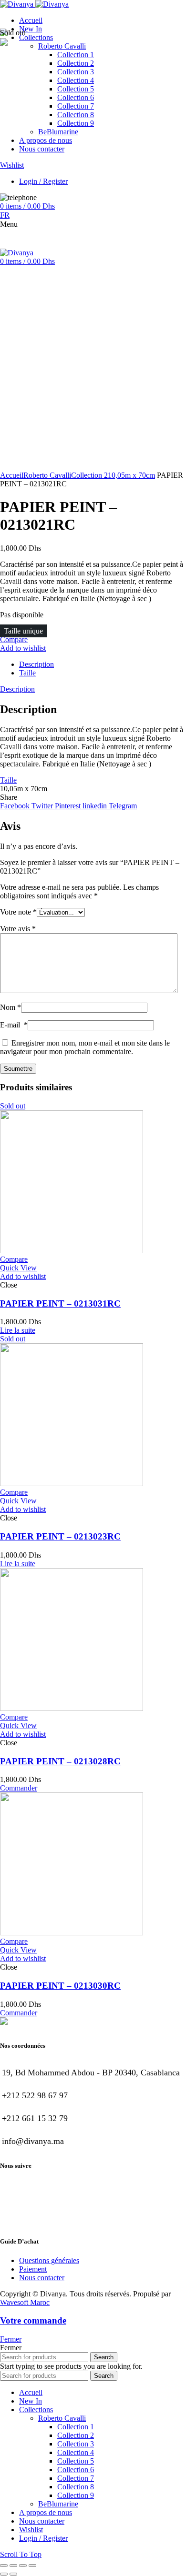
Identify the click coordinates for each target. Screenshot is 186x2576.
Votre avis (18, 929)
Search (104, 2357)
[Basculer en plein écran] (23, 2566)
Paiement (33, 2269)
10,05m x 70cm (131, 475)
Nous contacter (42, 2278)
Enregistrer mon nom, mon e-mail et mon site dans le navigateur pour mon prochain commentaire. (85, 1047)
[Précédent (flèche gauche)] (4, 2574)
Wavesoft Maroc (25, 2302)
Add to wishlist (23, 648)
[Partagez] (13, 2566)
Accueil (12, 475)
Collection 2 (89, 475)
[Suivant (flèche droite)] (13, 2574)
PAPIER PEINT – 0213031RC (60, 1303)
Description (36, 664)
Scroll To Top (21, 2554)
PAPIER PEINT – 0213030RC (60, 1986)
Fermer (11, 2339)
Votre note (18, 912)
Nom (10, 1007)
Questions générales (49, 2260)
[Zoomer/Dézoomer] (32, 2566)
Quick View (18, 1268)
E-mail (14, 1025)
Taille (27, 673)
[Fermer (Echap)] (4, 2566)
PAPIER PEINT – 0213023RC (60, 1536)
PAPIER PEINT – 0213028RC (60, 1761)
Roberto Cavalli (47, 475)
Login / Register (43, 2538)
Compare (14, 639)
